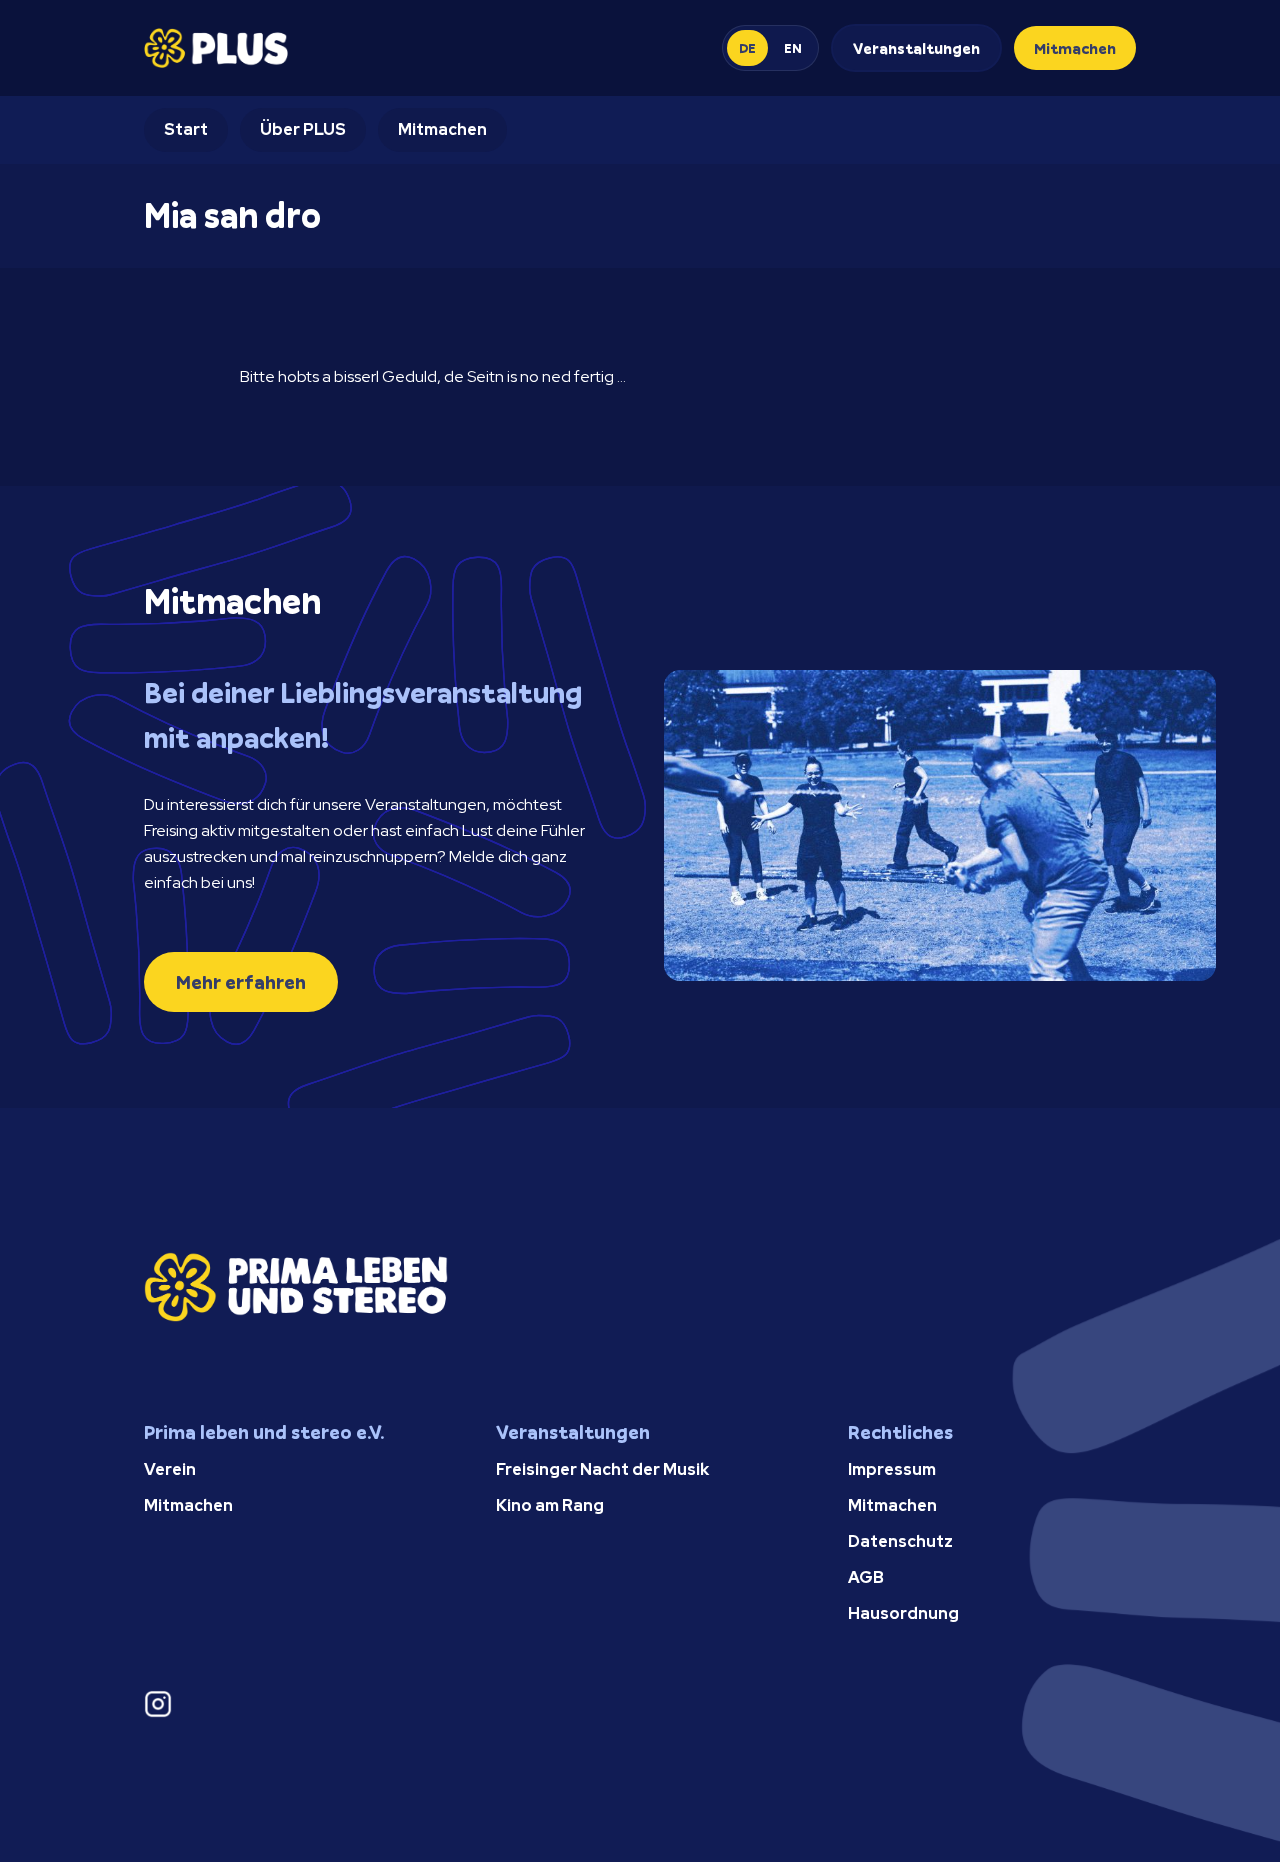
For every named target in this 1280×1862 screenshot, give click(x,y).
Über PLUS (303, 129)
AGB (866, 1577)
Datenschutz (900, 1541)
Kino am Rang (550, 1505)
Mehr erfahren (241, 982)
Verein (170, 1469)
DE (747, 48)
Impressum (892, 1469)
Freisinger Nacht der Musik (602, 1469)
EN (793, 48)
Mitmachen (1075, 48)
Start (186, 129)
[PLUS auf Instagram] (288, 1704)
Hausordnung (903, 1613)
